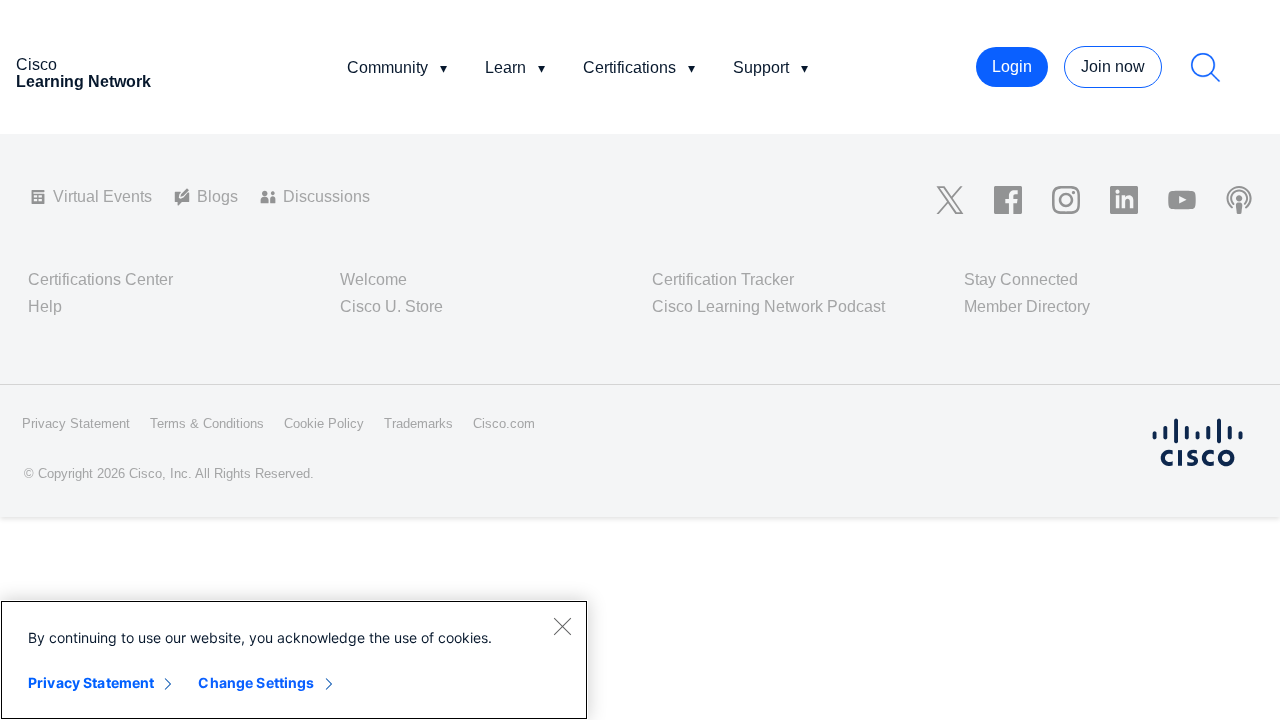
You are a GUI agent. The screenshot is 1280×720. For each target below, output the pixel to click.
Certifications (629, 67)
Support (761, 67)
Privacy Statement (91, 682)
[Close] (562, 626)
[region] (294, 660)
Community (387, 67)
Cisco (83, 73)
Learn (505, 67)
